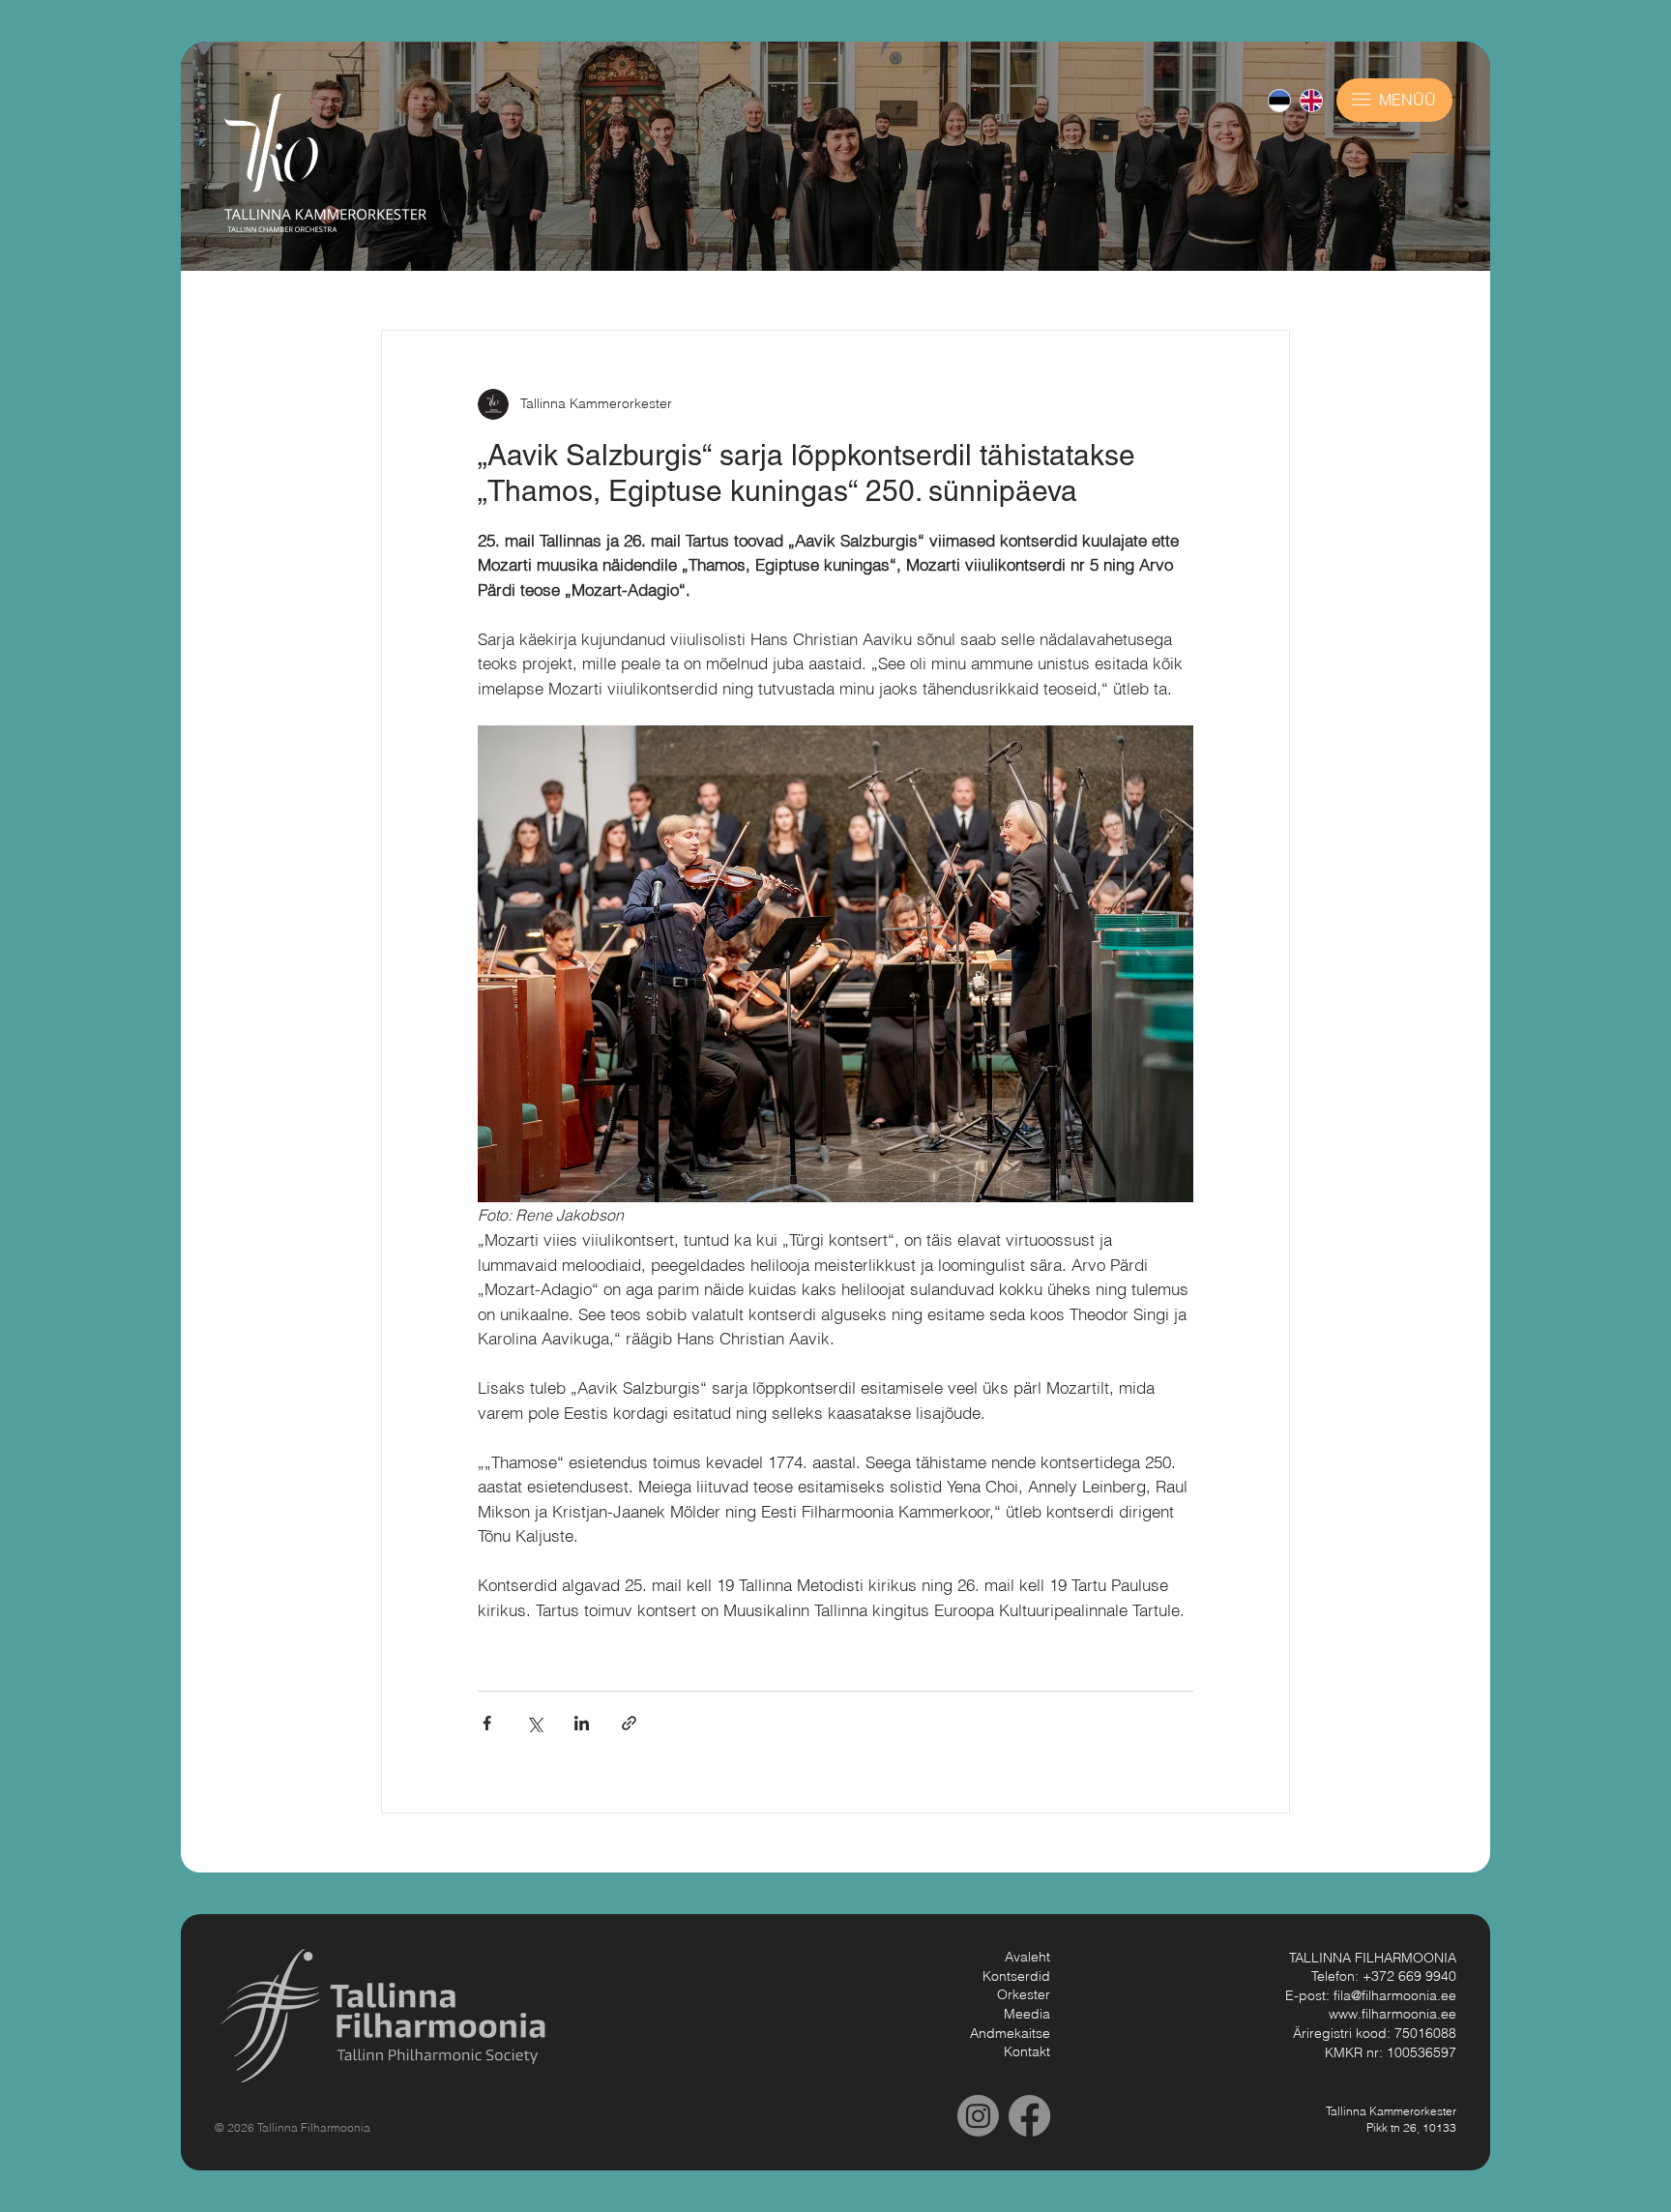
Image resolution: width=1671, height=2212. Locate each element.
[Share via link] (629, 1723)
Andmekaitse (1010, 2033)
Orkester (1024, 1994)
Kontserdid (1016, 1976)
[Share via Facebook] (487, 1723)
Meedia (1027, 2014)
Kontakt (1027, 2051)
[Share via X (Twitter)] (534, 1723)
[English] (1311, 101)
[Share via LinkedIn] (582, 1723)
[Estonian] (1279, 101)
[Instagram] (978, 2116)
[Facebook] (1029, 2116)
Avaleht (1027, 1957)
